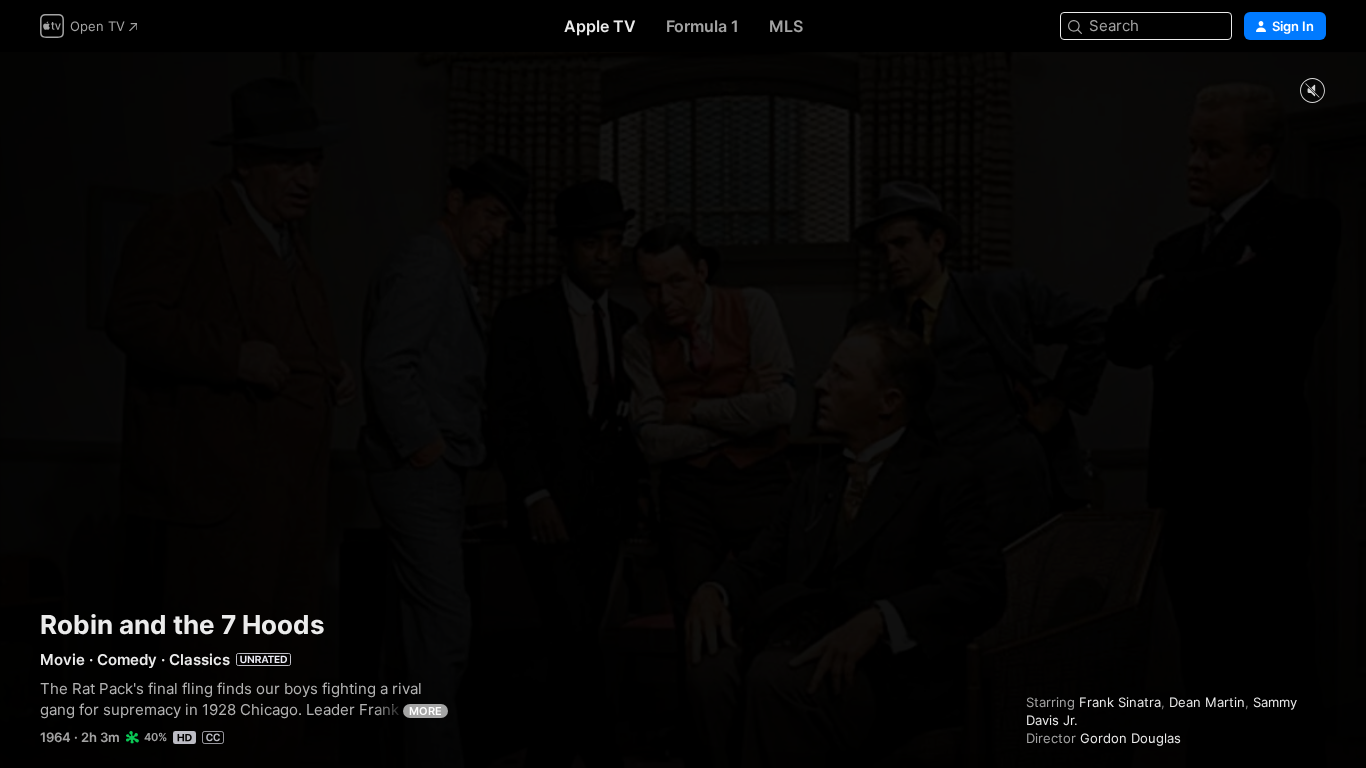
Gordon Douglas (1130, 738)
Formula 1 (702, 26)
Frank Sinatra (1120, 702)
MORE (425, 711)
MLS (786, 26)
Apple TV (600, 26)
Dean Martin (1207, 702)
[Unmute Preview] (1312, 91)
